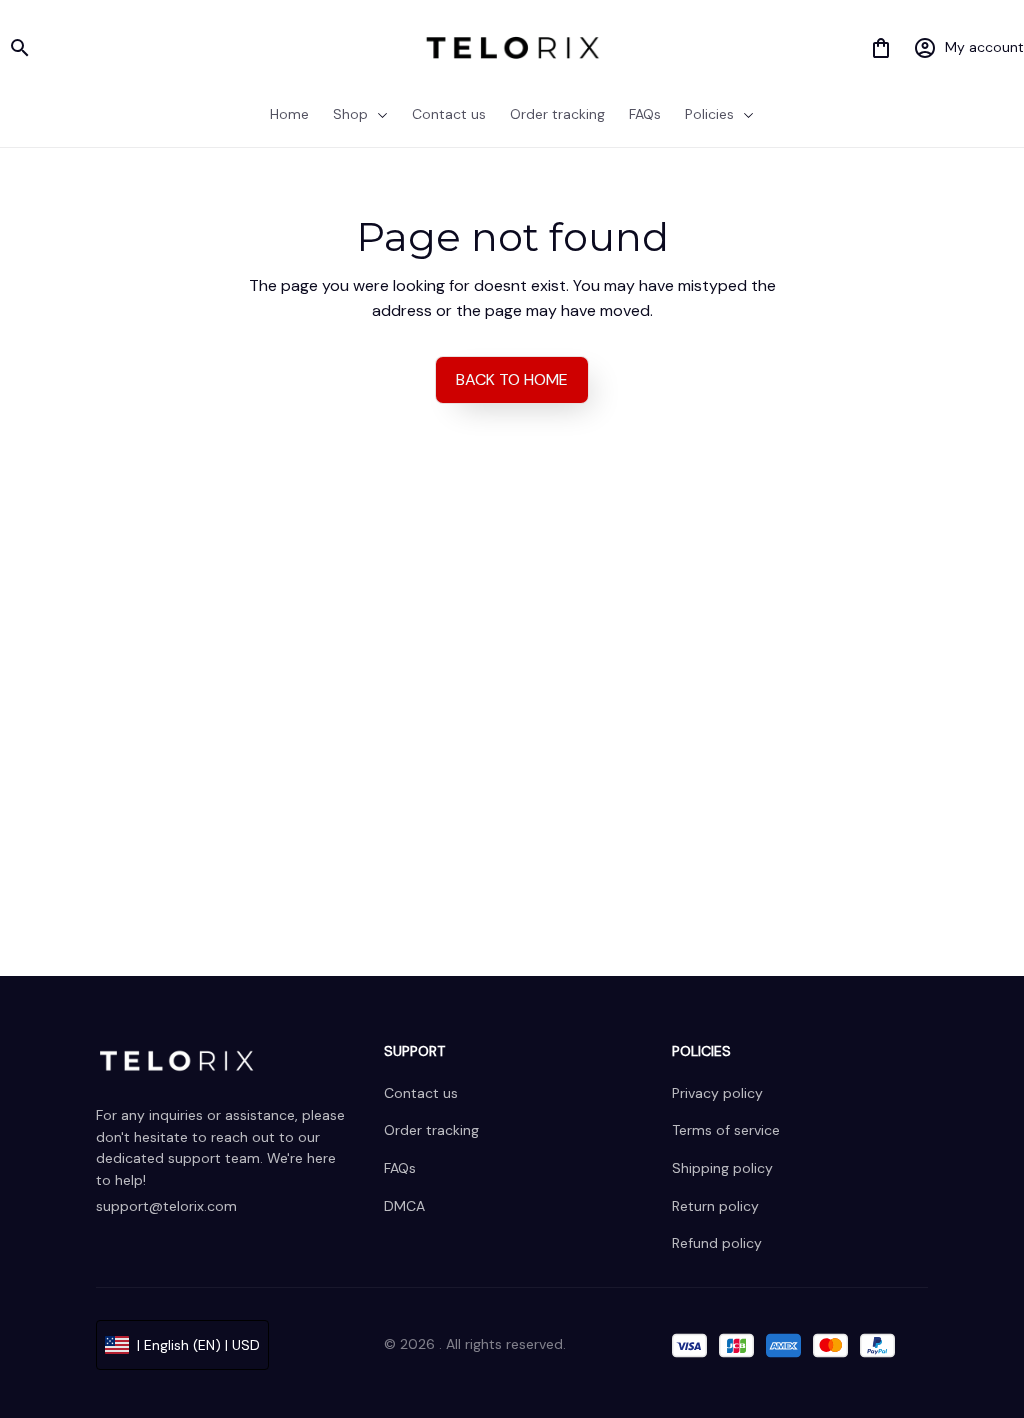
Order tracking (431, 1130)
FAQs (400, 1168)
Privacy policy (717, 1093)
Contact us (421, 1093)
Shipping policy (722, 1168)
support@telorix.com (166, 1206)
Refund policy (717, 1243)
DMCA (404, 1206)
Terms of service (726, 1130)
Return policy (715, 1206)
